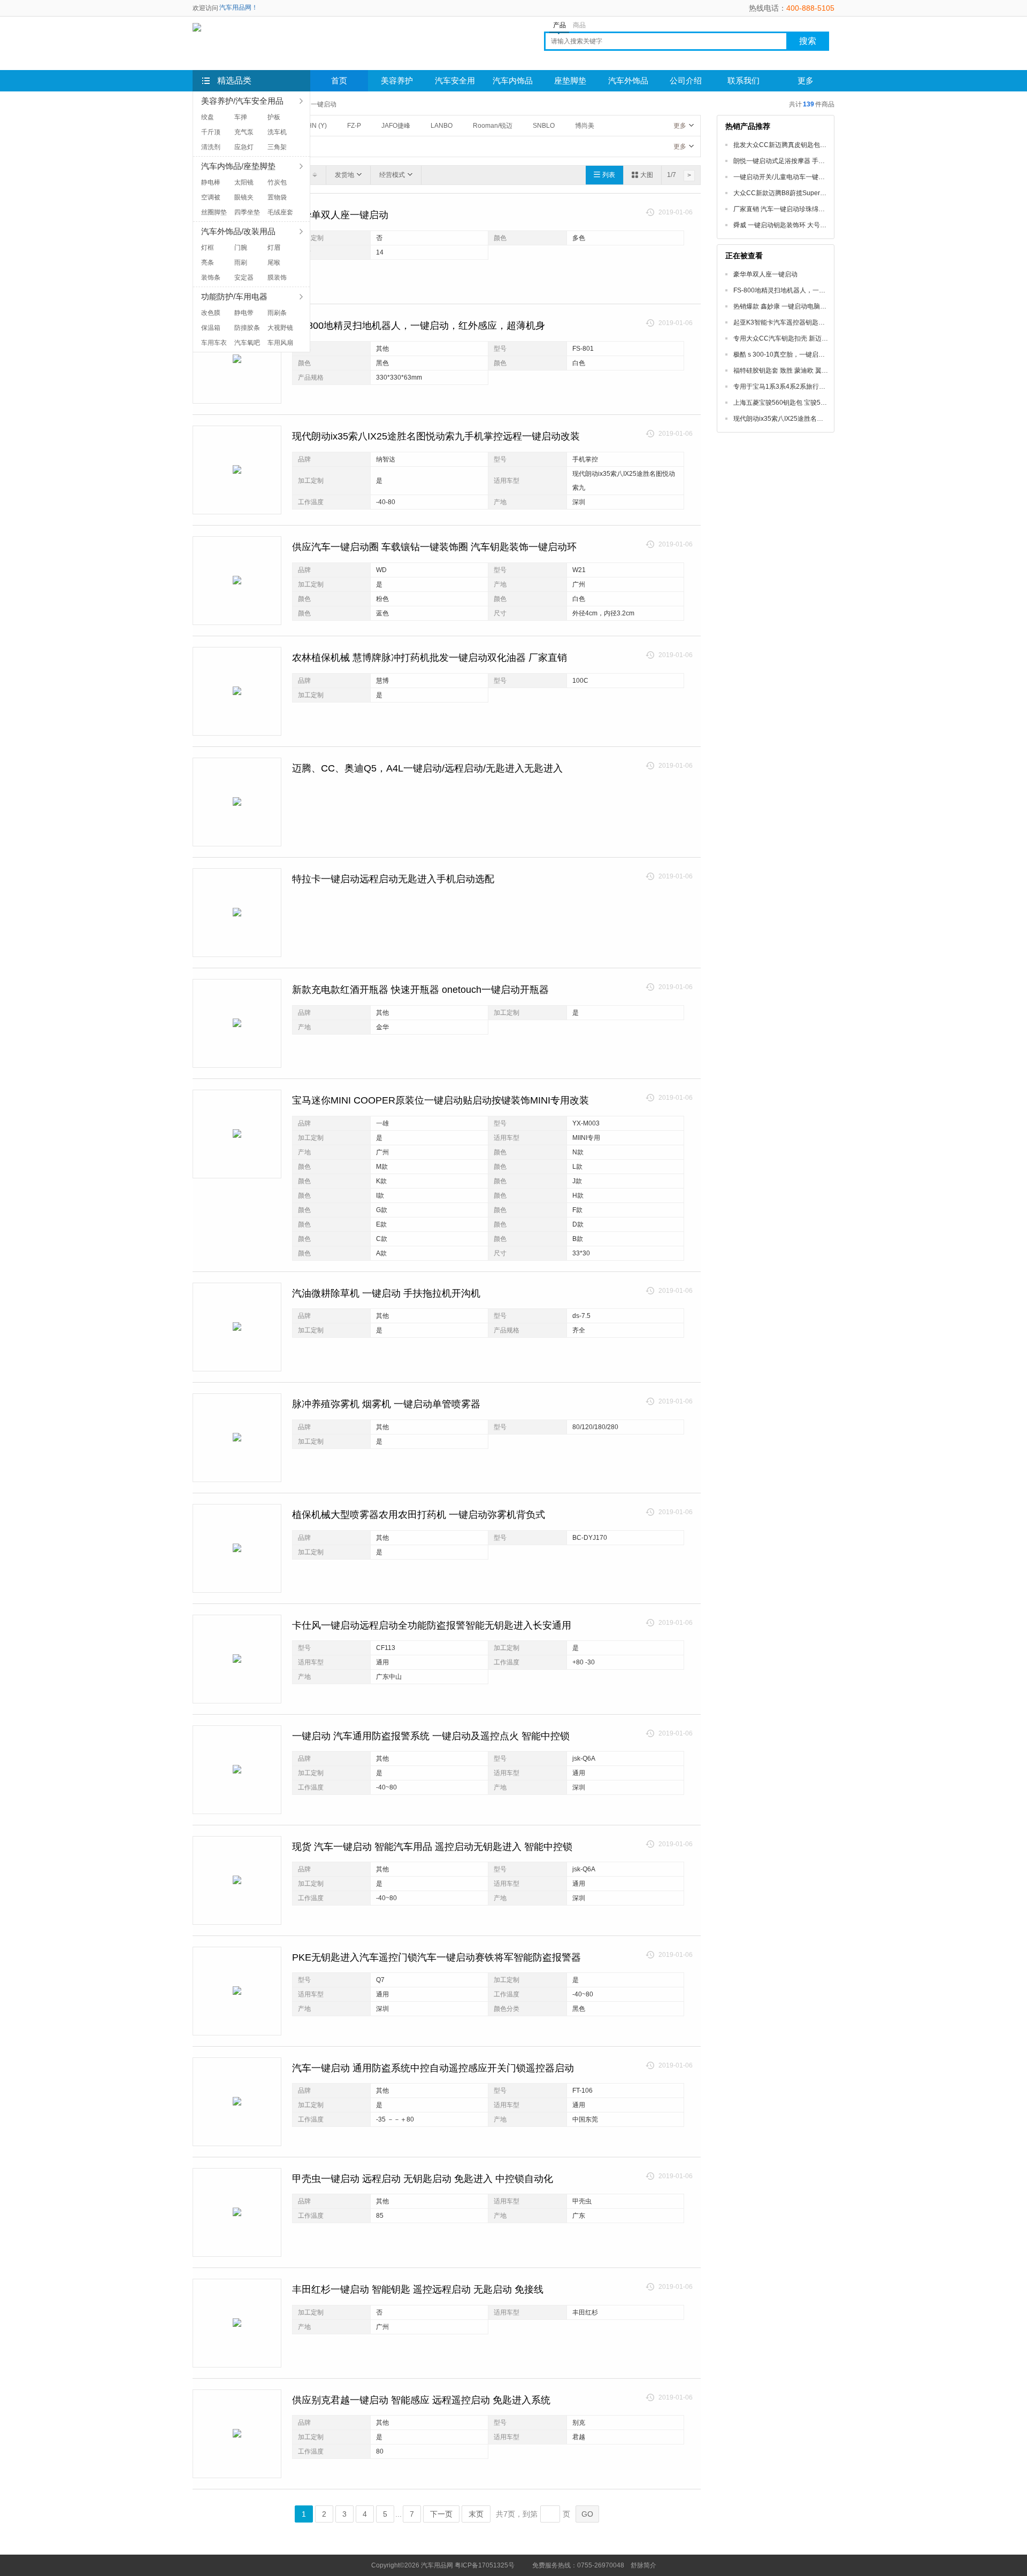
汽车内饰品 (513, 81)
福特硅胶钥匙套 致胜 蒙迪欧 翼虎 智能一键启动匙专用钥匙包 (820, 371)
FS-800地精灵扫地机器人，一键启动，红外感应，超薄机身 (419, 326)
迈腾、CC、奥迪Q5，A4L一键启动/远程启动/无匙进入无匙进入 (427, 768)
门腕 (241, 248)
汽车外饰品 (628, 81)
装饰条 (211, 277)
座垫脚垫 (570, 81)
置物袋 (277, 197)
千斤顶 (211, 132)
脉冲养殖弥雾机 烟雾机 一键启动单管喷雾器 (386, 1404)
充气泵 (244, 132)
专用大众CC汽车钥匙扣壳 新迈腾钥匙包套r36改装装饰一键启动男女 (830, 338)
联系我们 (744, 81)
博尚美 (585, 126)
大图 (647, 175)
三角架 (277, 147)
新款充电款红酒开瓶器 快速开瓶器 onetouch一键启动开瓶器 (420, 990)
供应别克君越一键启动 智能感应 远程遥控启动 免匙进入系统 (421, 2400)
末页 (476, 2514)
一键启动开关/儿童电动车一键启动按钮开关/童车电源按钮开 (818, 177)
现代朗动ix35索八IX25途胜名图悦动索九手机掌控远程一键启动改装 (436, 436)
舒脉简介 (643, 2565)
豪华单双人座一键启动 (340, 215)
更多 (680, 126)
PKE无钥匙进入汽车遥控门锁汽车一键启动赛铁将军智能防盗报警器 (436, 1957)
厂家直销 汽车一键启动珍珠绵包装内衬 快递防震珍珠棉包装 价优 (826, 209)
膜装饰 (277, 277)
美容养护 (397, 81)
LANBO (442, 126)
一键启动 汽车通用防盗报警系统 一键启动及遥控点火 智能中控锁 (431, 1736)
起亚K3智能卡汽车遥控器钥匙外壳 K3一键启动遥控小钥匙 (816, 322)
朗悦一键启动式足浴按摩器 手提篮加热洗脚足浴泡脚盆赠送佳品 (824, 161)
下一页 (441, 2514)
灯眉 (274, 248)
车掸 (241, 117)
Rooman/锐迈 (493, 126)
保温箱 (211, 328)
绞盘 (208, 117)
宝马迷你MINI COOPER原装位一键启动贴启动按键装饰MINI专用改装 (440, 1100)
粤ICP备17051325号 (485, 2565)
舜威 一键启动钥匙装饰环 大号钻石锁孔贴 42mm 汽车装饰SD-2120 (829, 225)
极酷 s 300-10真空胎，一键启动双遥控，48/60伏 (803, 354)
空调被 (211, 197)
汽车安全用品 (455, 84)
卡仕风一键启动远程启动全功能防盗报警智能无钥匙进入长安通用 (432, 1625)
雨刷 (241, 263)
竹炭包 (277, 182)
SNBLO (544, 126)
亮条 (208, 263)
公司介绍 (686, 81)
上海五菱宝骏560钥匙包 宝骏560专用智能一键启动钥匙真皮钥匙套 (829, 403)
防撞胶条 (247, 328)
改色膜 (211, 313)
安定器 (244, 277)
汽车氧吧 (247, 343)
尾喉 (274, 263)
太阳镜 (244, 182)
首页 (339, 81)
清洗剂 (211, 147)
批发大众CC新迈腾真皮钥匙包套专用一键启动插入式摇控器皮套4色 (830, 145)
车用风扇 (280, 343)
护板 (274, 117)
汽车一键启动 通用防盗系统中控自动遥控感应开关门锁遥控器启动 (433, 2068)
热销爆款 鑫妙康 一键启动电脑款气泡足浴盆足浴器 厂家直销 (819, 306)
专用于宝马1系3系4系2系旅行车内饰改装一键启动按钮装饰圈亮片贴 (831, 387)
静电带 (244, 313)
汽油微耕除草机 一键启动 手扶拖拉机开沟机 (386, 1293)
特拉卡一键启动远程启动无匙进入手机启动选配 (393, 879)
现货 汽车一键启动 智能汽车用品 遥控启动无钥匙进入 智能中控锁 (432, 1847)
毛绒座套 (280, 212)
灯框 (208, 248)
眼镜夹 (244, 197)
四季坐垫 (247, 212)
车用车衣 (214, 343)
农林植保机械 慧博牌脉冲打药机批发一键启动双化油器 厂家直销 (430, 658)
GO (587, 2514)
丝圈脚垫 (214, 212)
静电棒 (211, 182)
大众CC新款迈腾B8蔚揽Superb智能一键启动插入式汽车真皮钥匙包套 (833, 193)
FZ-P (354, 126)
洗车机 (277, 132)
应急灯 (244, 147)
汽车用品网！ (239, 7)
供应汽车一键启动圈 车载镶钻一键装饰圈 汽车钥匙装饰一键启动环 (434, 547)
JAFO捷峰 (396, 126)
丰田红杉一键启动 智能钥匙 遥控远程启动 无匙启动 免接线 (418, 2289)
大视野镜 (280, 328)
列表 (609, 175)
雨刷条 (277, 313)
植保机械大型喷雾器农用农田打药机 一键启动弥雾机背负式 (419, 1515)
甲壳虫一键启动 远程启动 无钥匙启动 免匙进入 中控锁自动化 (423, 2179)
